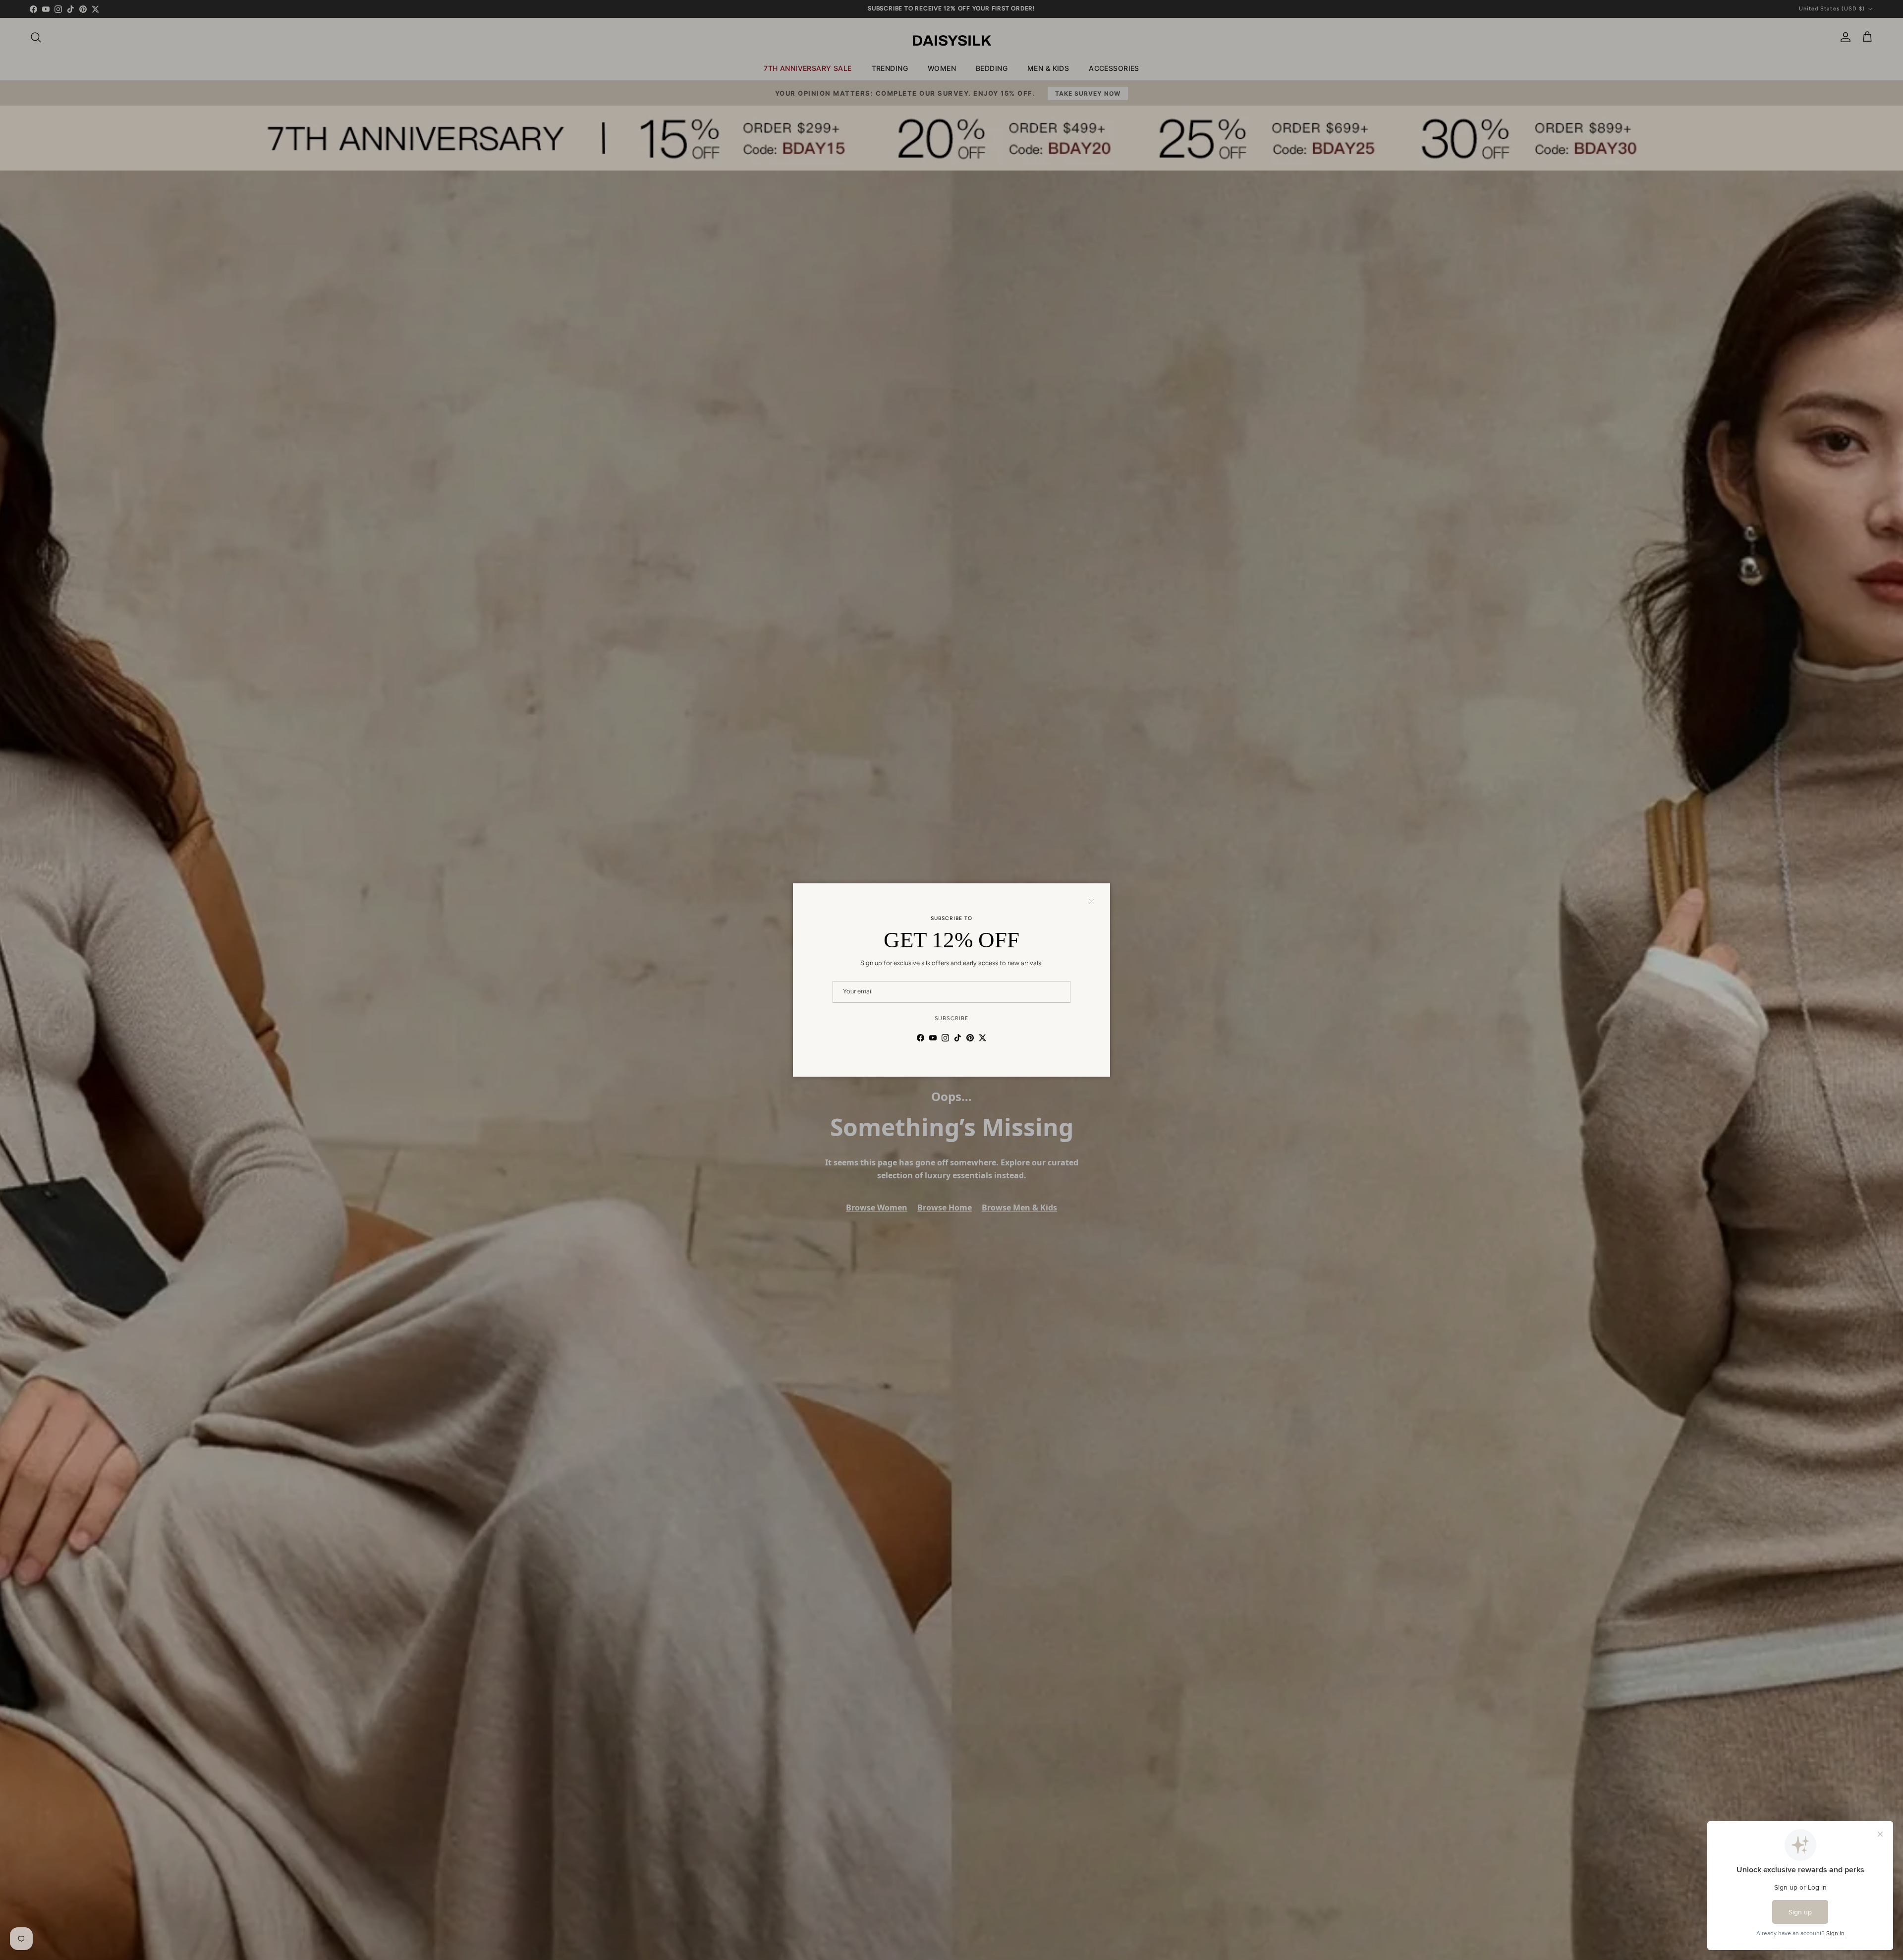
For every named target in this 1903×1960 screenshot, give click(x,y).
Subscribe (952, 1018)
